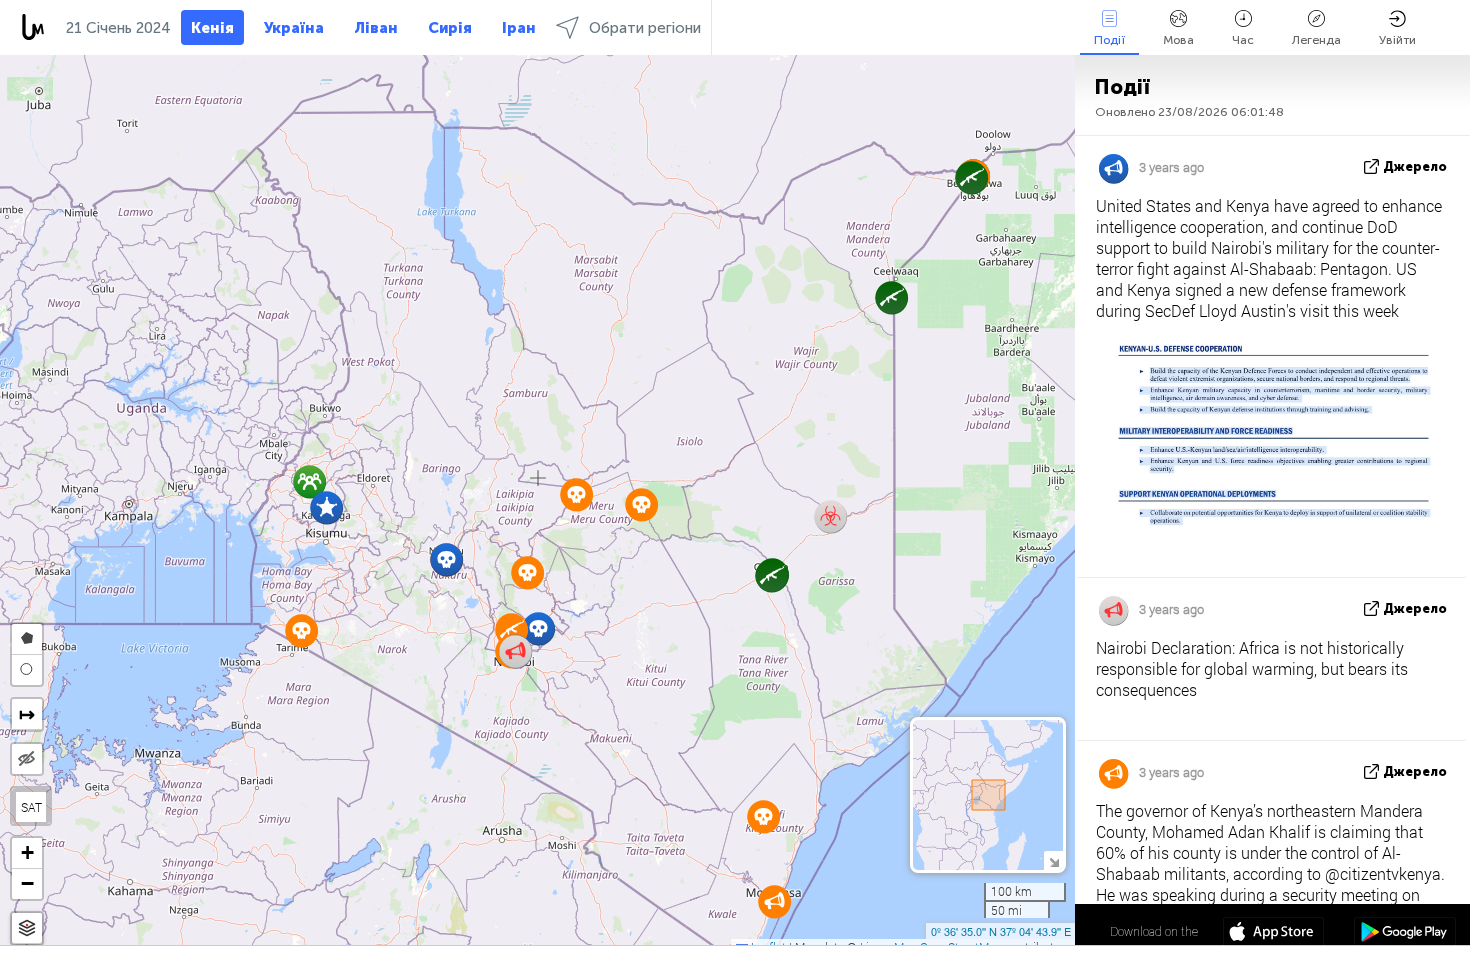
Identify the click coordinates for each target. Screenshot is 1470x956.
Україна (294, 28)
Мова (1178, 40)
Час (1243, 40)
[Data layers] (27, 928)
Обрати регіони (645, 28)
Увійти (1397, 40)
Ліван (376, 28)
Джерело (1415, 166)
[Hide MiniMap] (1053, 860)
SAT (31, 807)
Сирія (450, 28)
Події (1109, 40)
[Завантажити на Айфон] (1273, 934)
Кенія (212, 28)
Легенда (1316, 40)
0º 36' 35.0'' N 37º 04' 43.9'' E (1001, 931)
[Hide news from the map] (27, 759)
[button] (971, 177)
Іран (519, 28)
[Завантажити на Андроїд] (1404, 934)
